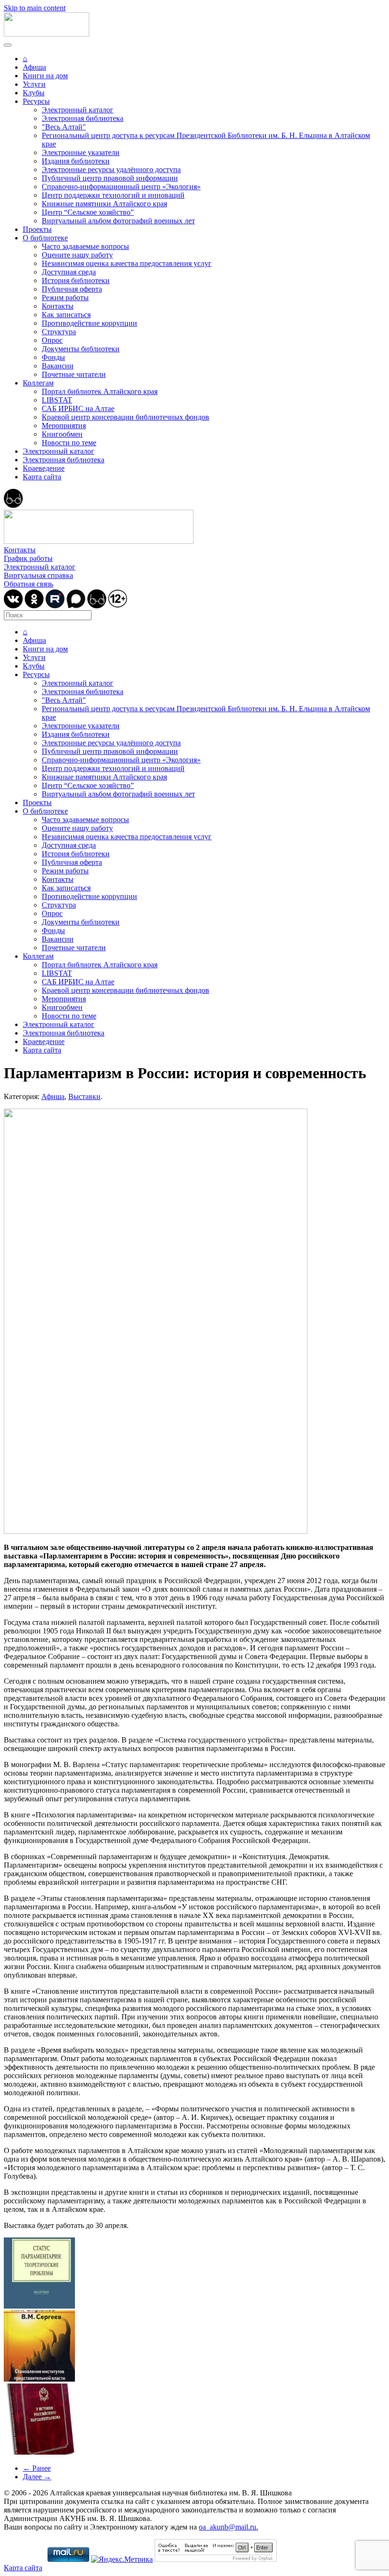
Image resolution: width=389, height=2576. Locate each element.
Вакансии (58, 366)
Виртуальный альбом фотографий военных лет (118, 221)
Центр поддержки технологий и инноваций (113, 195)
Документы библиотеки (81, 349)
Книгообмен (62, 434)
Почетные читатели (74, 374)
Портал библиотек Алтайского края (100, 391)
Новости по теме (69, 443)
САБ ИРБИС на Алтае (78, 408)
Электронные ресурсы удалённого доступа (111, 170)
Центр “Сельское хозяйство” (88, 212)
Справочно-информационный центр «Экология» (121, 187)
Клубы (34, 93)
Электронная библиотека (83, 118)
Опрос (52, 340)
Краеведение (44, 468)
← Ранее (37, 2468)
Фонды (53, 357)
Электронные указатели (81, 152)
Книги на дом (45, 76)
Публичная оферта (72, 289)
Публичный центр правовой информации (110, 178)
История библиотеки (76, 280)
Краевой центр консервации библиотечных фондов (125, 417)
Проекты (37, 229)
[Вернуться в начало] (46, 34)
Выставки (84, 1096)
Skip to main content (35, 8)
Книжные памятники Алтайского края (104, 204)
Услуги (34, 84)
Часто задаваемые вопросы (85, 246)
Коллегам (38, 383)
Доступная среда (69, 272)
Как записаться (66, 315)
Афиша (34, 67)
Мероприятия (64, 426)
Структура (59, 332)
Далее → (37, 2477)
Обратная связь (28, 584)
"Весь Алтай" (64, 127)
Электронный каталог (78, 110)
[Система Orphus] (216, 2559)
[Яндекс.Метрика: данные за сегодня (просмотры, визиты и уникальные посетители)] (122, 2559)
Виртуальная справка (38, 575)
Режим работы (65, 298)
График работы (28, 558)
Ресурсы (36, 101)
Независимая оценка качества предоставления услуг (127, 263)
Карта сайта (42, 477)
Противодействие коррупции (89, 323)
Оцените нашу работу (77, 255)
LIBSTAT (57, 400)
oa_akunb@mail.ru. (228, 2527)
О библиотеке (45, 238)
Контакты (58, 306)
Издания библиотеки (76, 161)
